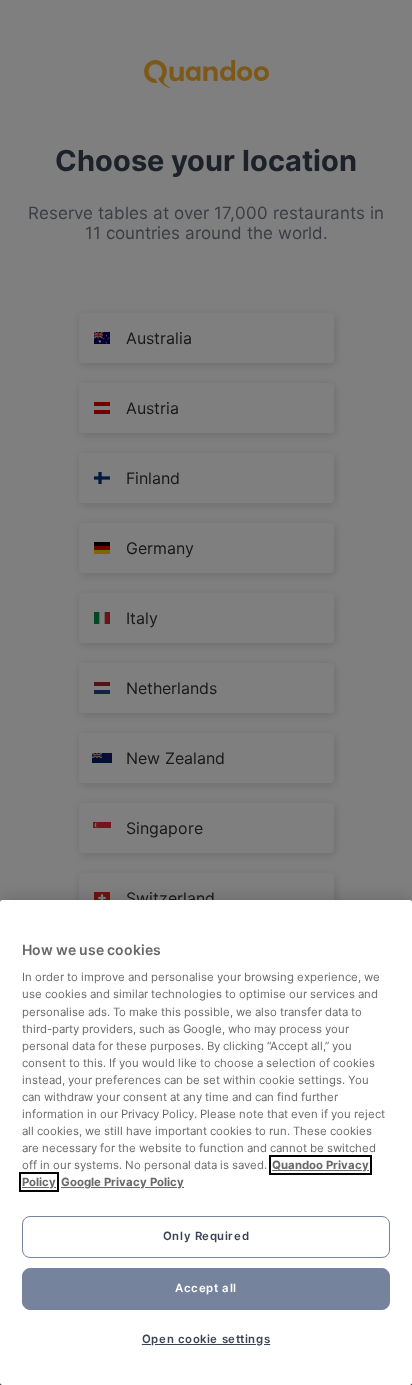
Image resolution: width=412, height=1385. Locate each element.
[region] (206, 1142)
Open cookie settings (206, 1339)
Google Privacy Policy (122, 1182)
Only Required (206, 1236)
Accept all (206, 1288)
